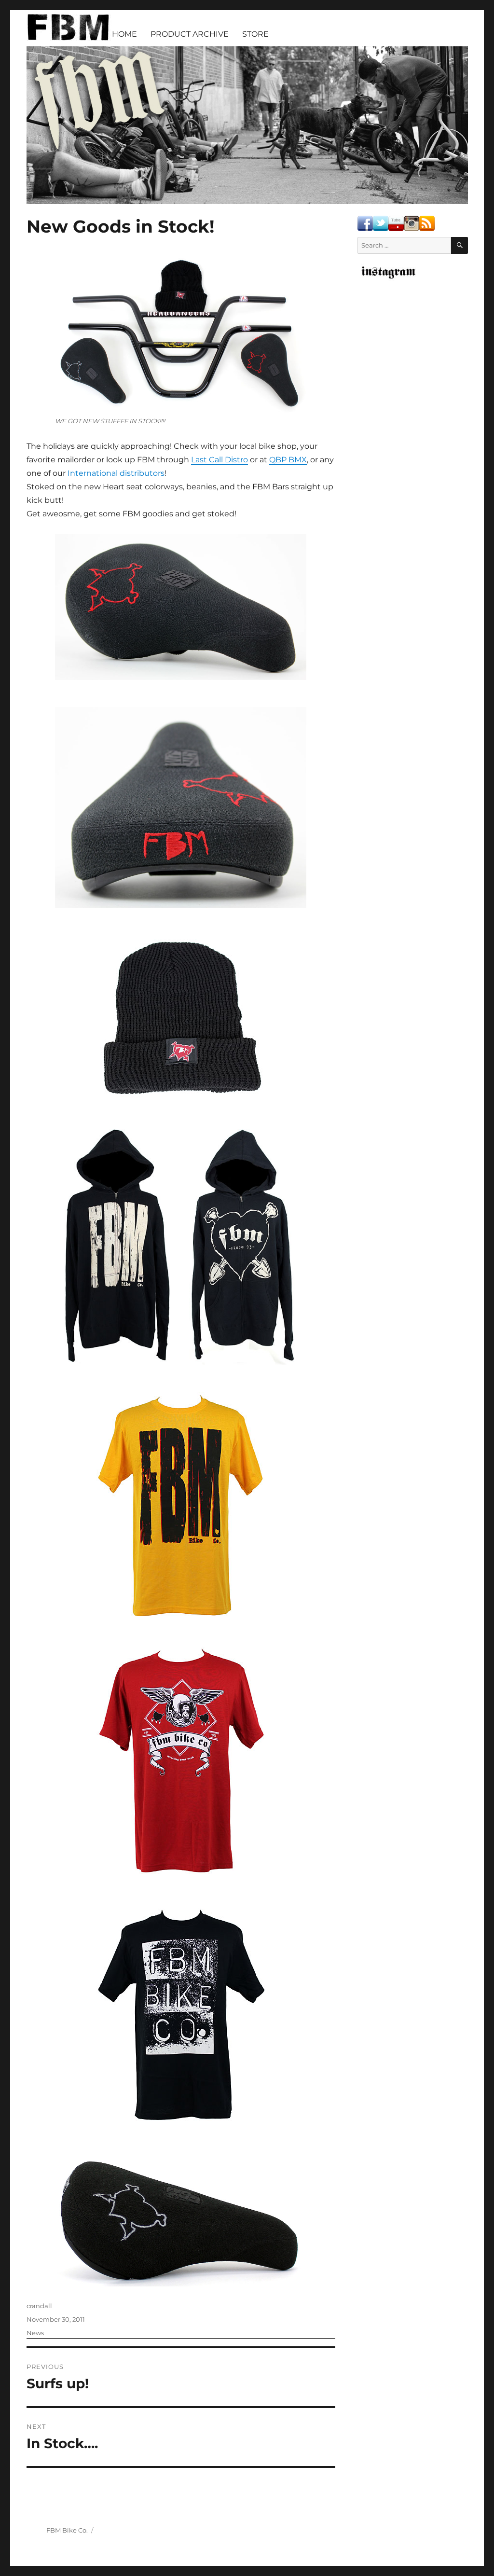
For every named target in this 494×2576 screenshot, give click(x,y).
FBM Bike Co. (67, 2530)
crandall (39, 2306)
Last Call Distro (220, 460)
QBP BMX (288, 460)
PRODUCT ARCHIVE (190, 34)
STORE (255, 34)
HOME (124, 34)
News (35, 2333)
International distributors (116, 473)
